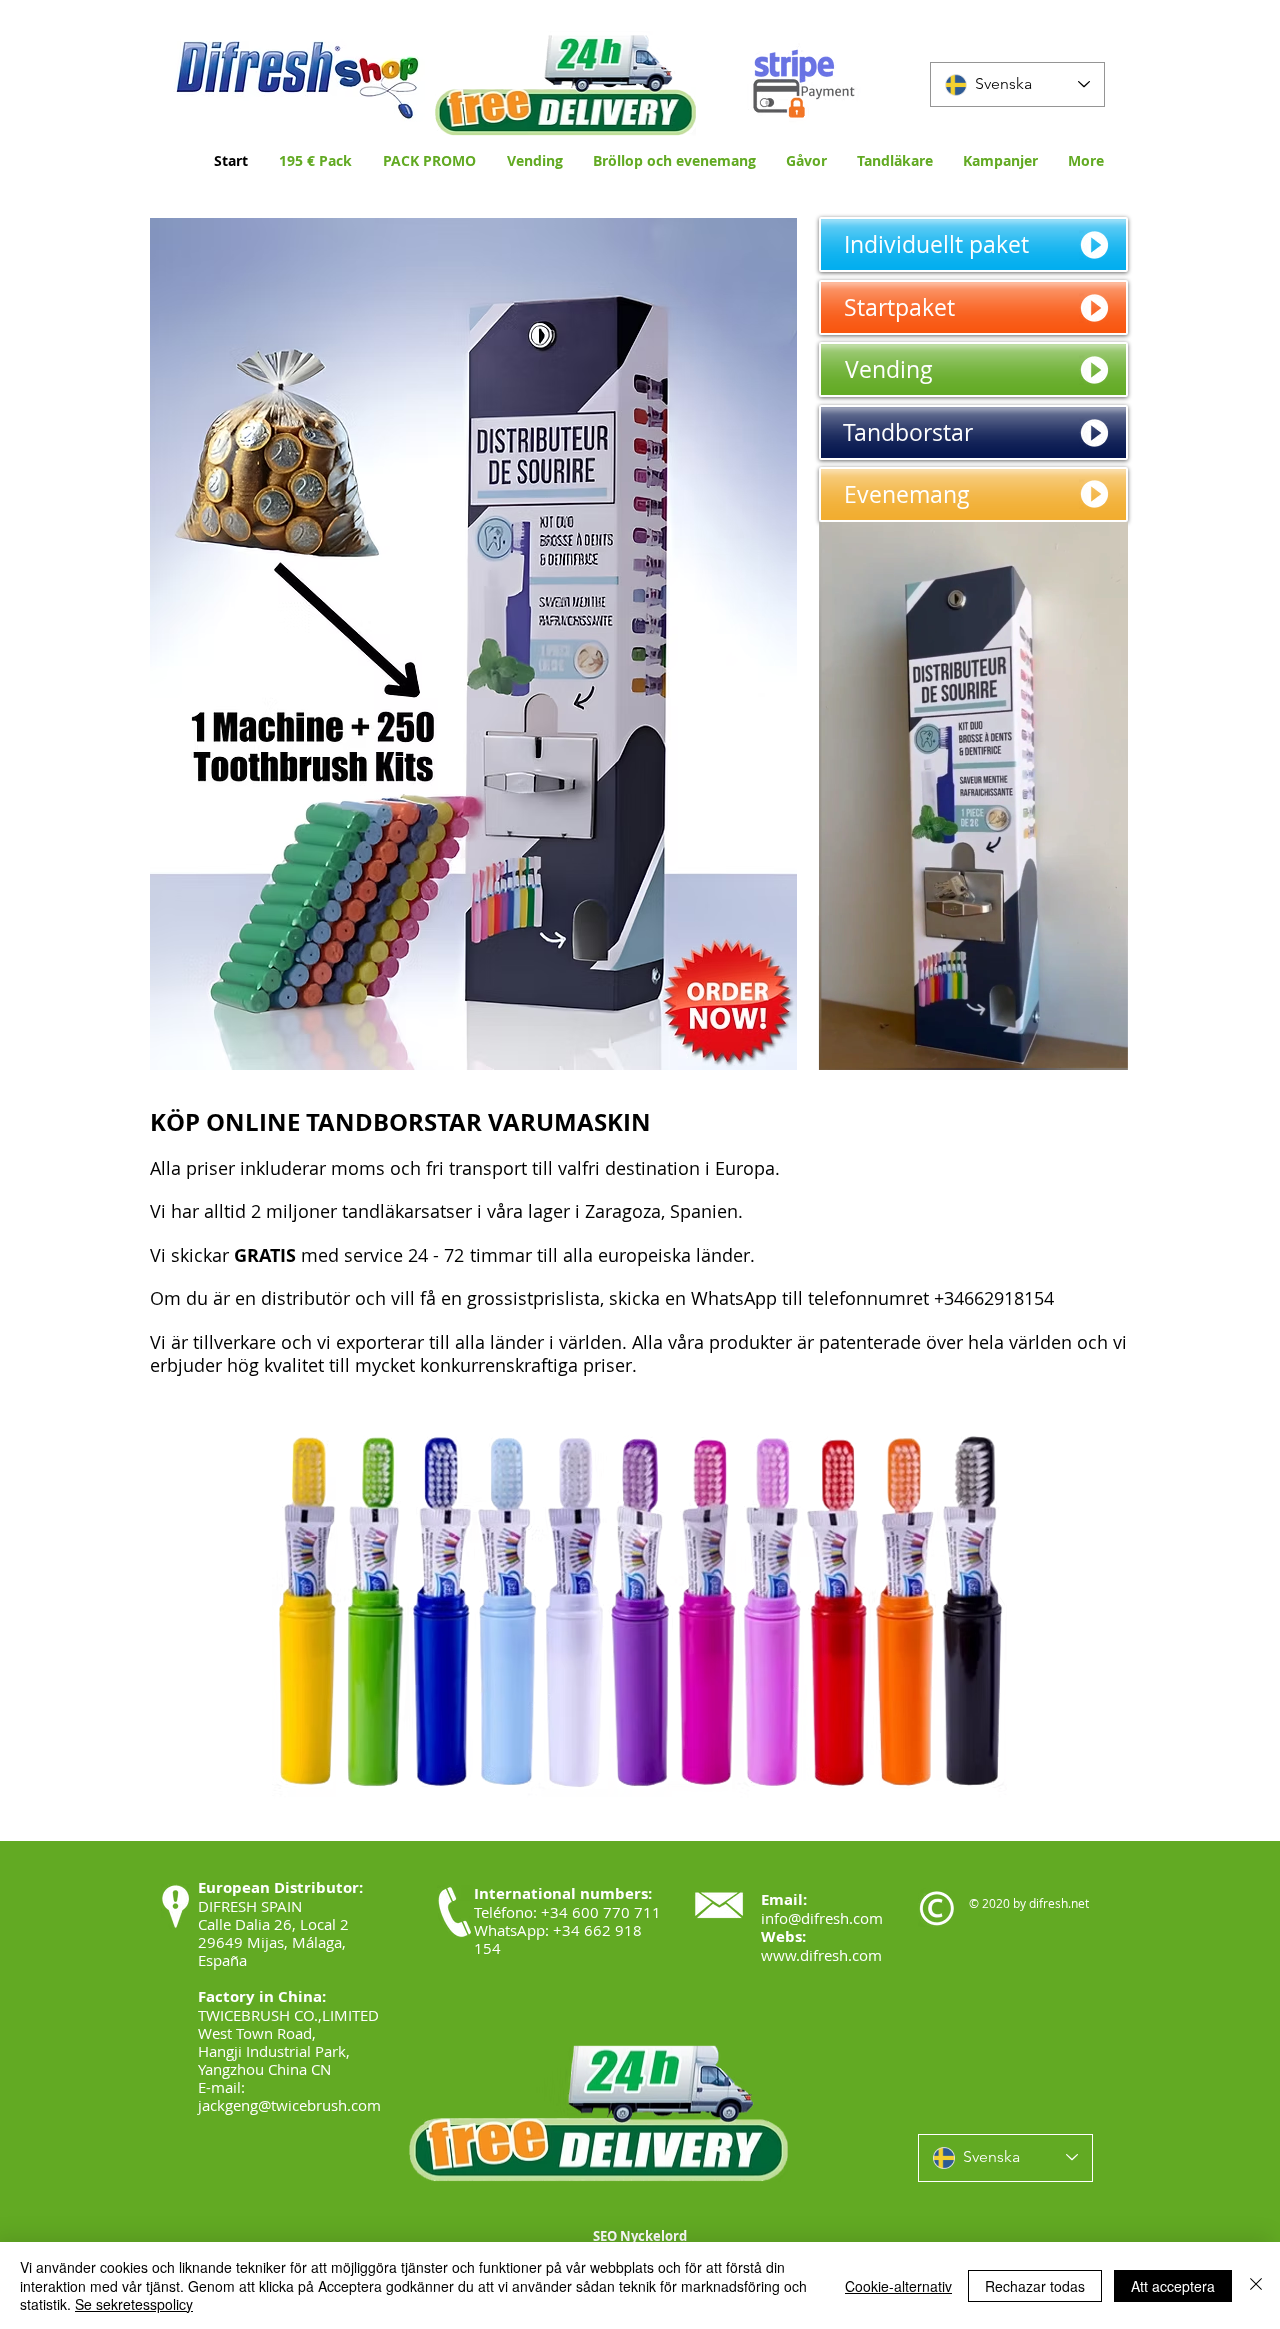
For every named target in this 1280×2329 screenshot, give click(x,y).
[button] (1102, 1048)
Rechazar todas (1035, 2286)
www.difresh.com (821, 1955)
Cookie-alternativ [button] (898, 2286)
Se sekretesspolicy (134, 2304)
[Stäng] (1256, 2285)
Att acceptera (1173, 2286)
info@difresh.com (822, 1918)
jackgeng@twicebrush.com (289, 2105)
